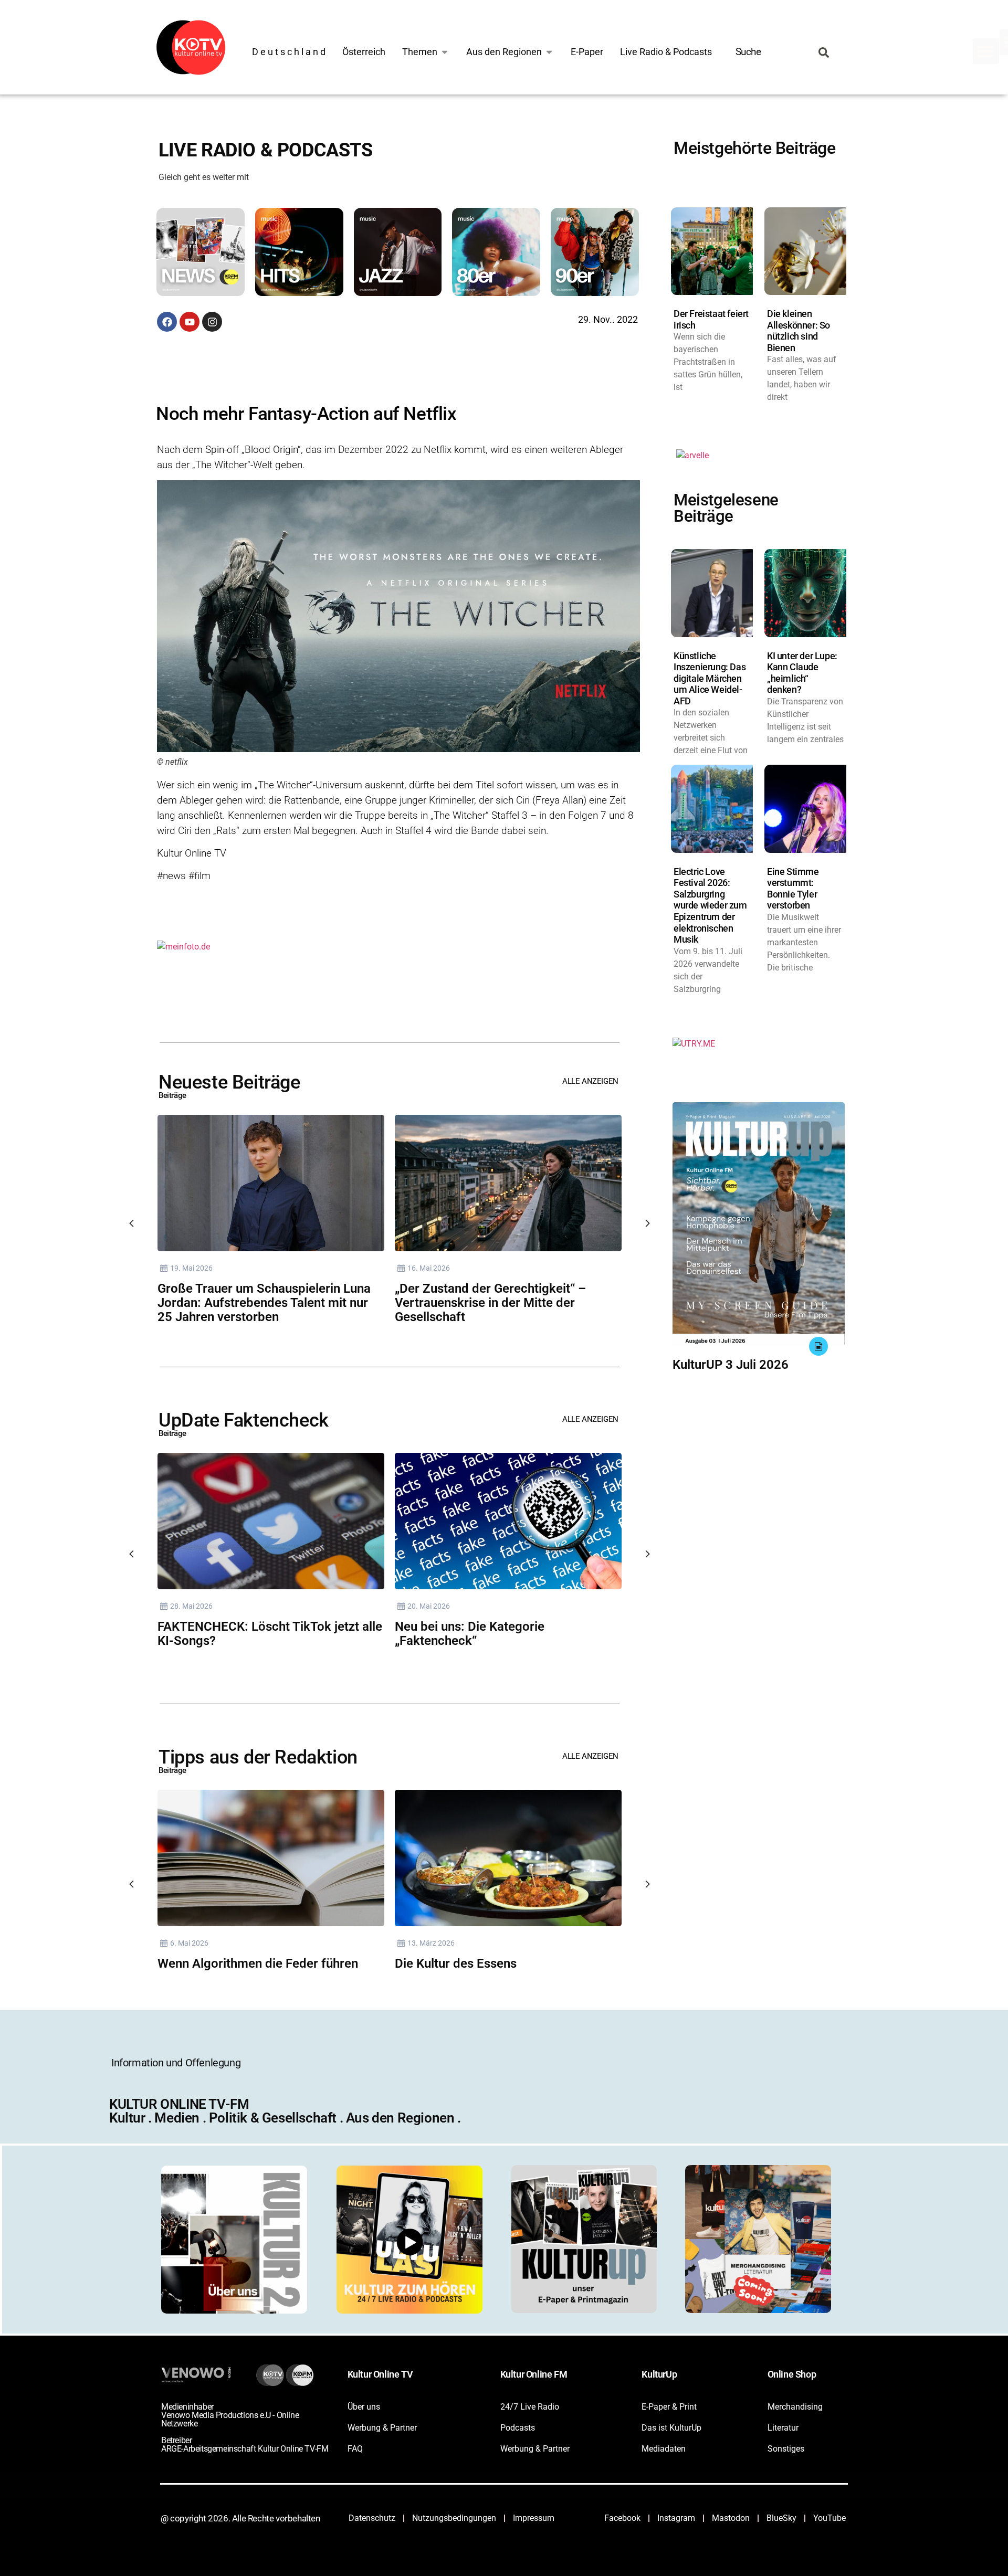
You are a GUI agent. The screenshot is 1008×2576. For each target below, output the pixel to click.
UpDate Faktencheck (244, 1420)
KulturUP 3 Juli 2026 (731, 1365)
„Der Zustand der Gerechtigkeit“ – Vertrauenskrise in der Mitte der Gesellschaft (490, 1303)
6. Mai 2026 (189, 1943)
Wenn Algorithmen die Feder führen (258, 1963)
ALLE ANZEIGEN (590, 1081)
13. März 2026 (431, 1943)
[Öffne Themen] (445, 52)
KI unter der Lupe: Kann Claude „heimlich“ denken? (802, 673)
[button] (986, 51)
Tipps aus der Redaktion (258, 1757)
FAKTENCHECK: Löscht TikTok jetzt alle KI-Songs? (270, 1634)
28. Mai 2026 (191, 1606)
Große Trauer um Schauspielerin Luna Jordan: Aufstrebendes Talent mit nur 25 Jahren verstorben (264, 1303)
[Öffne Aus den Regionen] (549, 52)
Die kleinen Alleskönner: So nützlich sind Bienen (799, 331)
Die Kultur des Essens (456, 1963)
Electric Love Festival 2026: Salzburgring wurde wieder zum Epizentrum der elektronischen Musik (710, 906)
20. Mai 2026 (429, 1606)
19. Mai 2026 (191, 1268)
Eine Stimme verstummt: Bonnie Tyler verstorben (793, 889)
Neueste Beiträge (229, 1082)
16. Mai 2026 (429, 1268)
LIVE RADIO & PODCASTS (266, 150)
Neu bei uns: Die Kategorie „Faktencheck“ (470, 1634)
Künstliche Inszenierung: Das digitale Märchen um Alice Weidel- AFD (710, 678)
